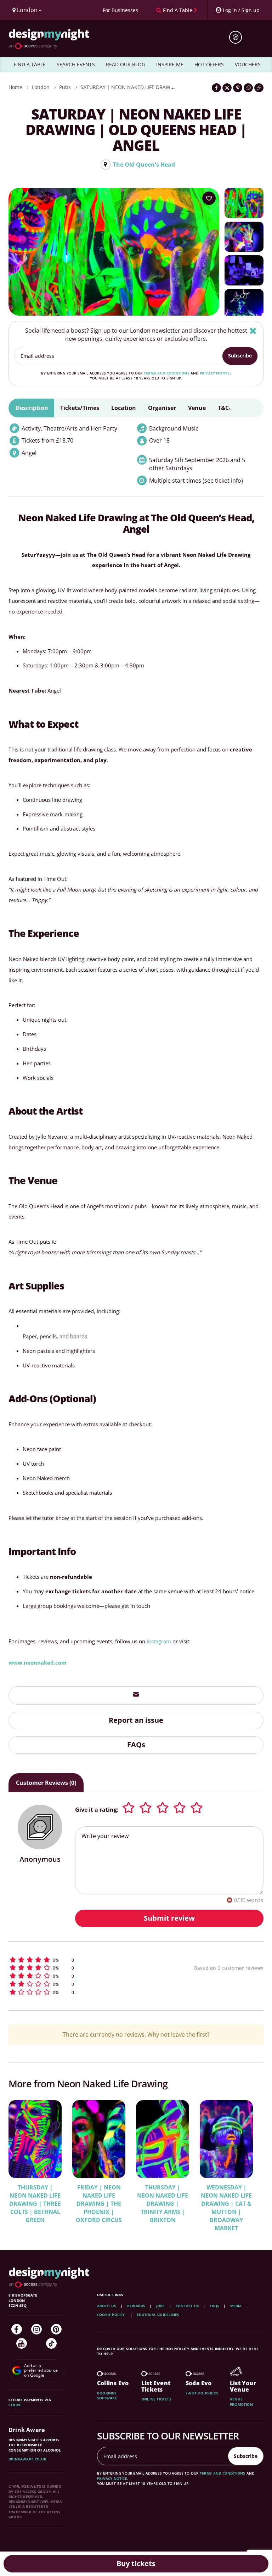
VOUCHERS (248, 64)
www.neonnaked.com (38, 1662)
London (41, 87)
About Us (107, 2306)
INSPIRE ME (170, 64)
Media (236, 2306)
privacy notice (215, 373)
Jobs (161, 2306)
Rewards (136, 2306)
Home (15, 87)
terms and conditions (167, 373)
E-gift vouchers (202, 2393)
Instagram (159, 1641)
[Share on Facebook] (216, 88)
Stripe (15, 2405)
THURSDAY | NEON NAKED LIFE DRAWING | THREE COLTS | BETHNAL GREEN (35, 2204)
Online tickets (156, 2399)
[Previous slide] (23, 2161)
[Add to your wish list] (209, 198)
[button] (81, 1960)
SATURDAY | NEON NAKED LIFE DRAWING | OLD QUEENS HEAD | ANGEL (166, 87)
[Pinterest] (56, 2329)
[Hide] (253, 331)
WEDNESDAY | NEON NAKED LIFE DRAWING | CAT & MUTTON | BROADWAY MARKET (226, 2208)
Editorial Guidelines (158, 2315)
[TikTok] (51, 2343)
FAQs (136, 1745)
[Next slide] (249, 2161)
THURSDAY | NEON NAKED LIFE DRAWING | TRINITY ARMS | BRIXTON (163, 2204)
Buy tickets (136, 2563)
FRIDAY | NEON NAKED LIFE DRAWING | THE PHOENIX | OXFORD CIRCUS (99, 2204)
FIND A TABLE (30, 64)
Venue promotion (241, 2402)
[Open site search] (238, 37)
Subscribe (240, 356)
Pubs (65, 87)
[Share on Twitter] (227, 88)
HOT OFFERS (209, 64)
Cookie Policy (112, 2315)
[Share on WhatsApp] (248, 88)
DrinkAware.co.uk (27, 2459)
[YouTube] (22, 2343)
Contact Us (187, 2306)
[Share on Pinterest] (238, 88)
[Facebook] (17, 2329)
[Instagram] (36, 2329)
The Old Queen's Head (144, 165)
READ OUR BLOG (126, 64)
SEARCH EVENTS (76, 64)
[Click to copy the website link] (259, 88)
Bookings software (107, 2395)
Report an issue (136, 1720)
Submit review (169, 1918)
